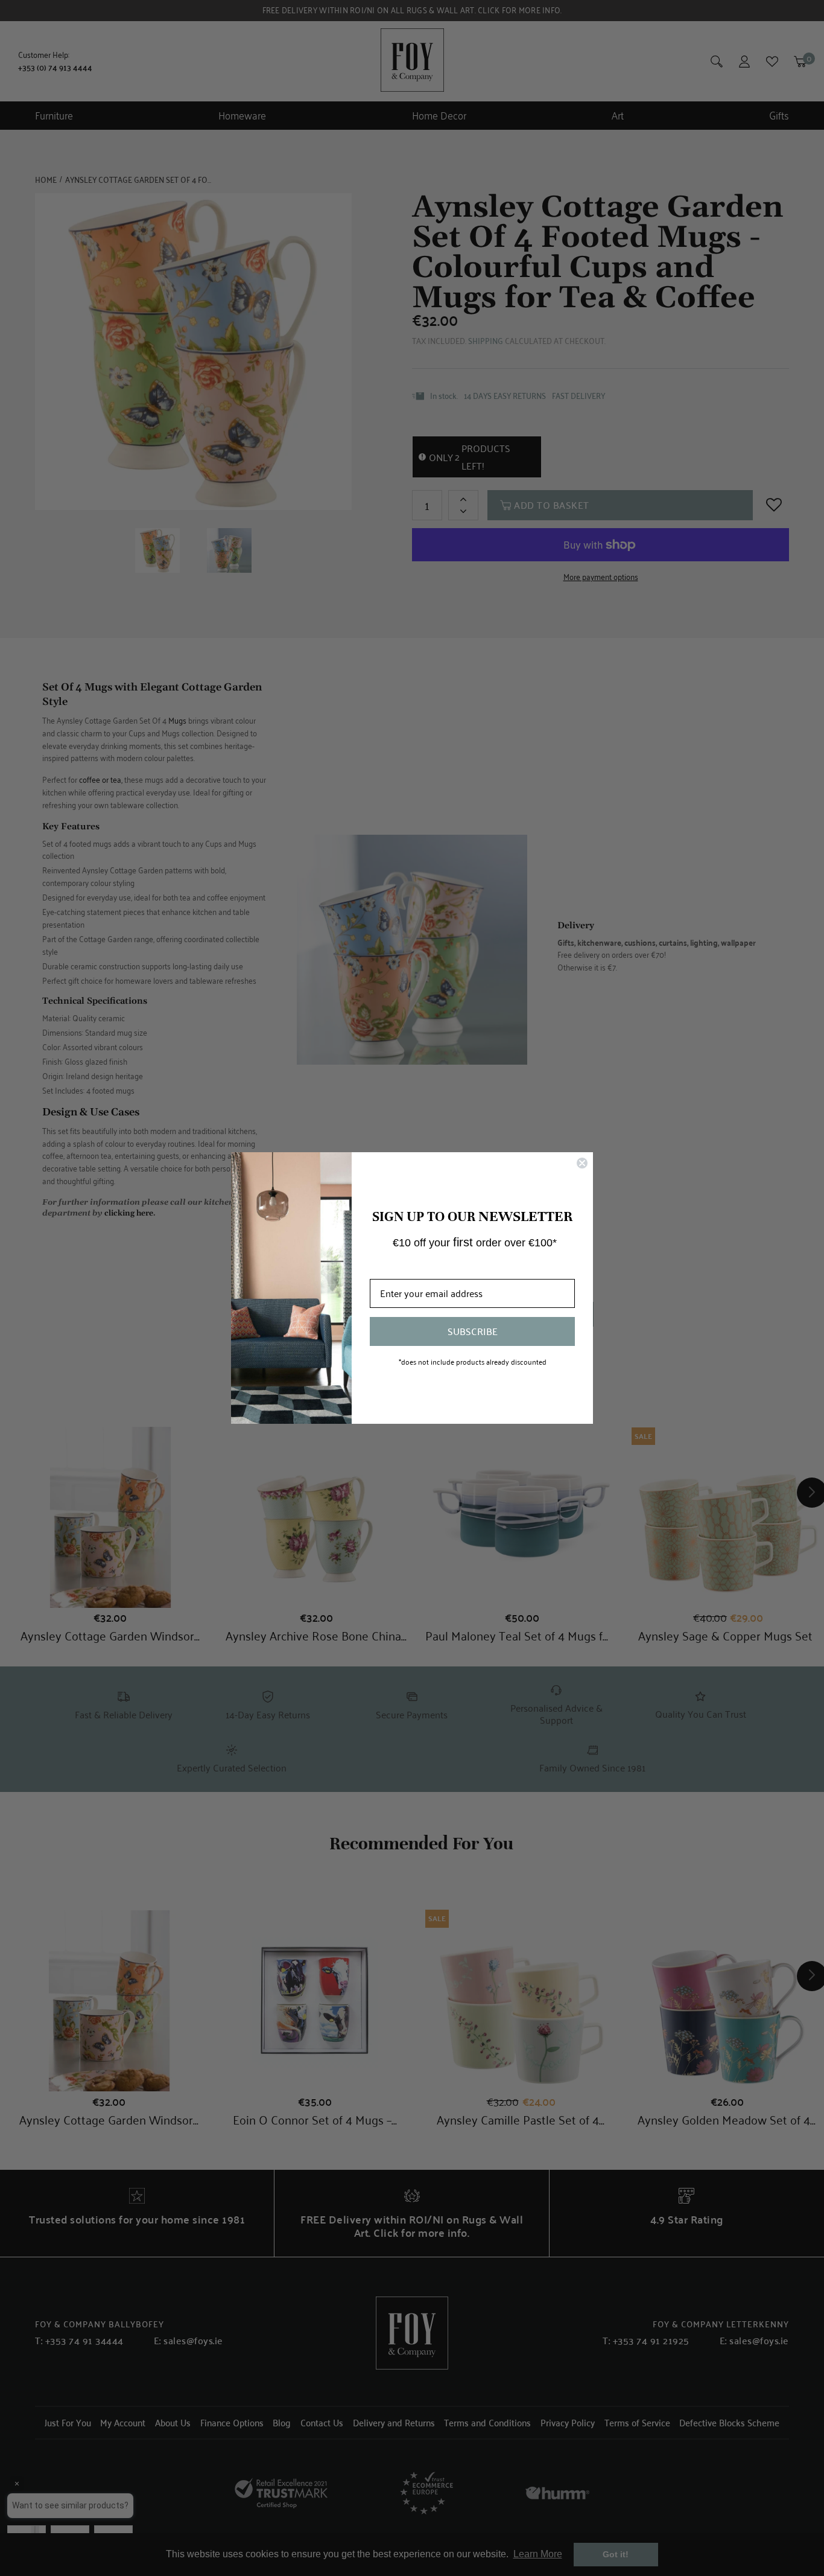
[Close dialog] (582, 1163)
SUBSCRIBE (473, 1331)
